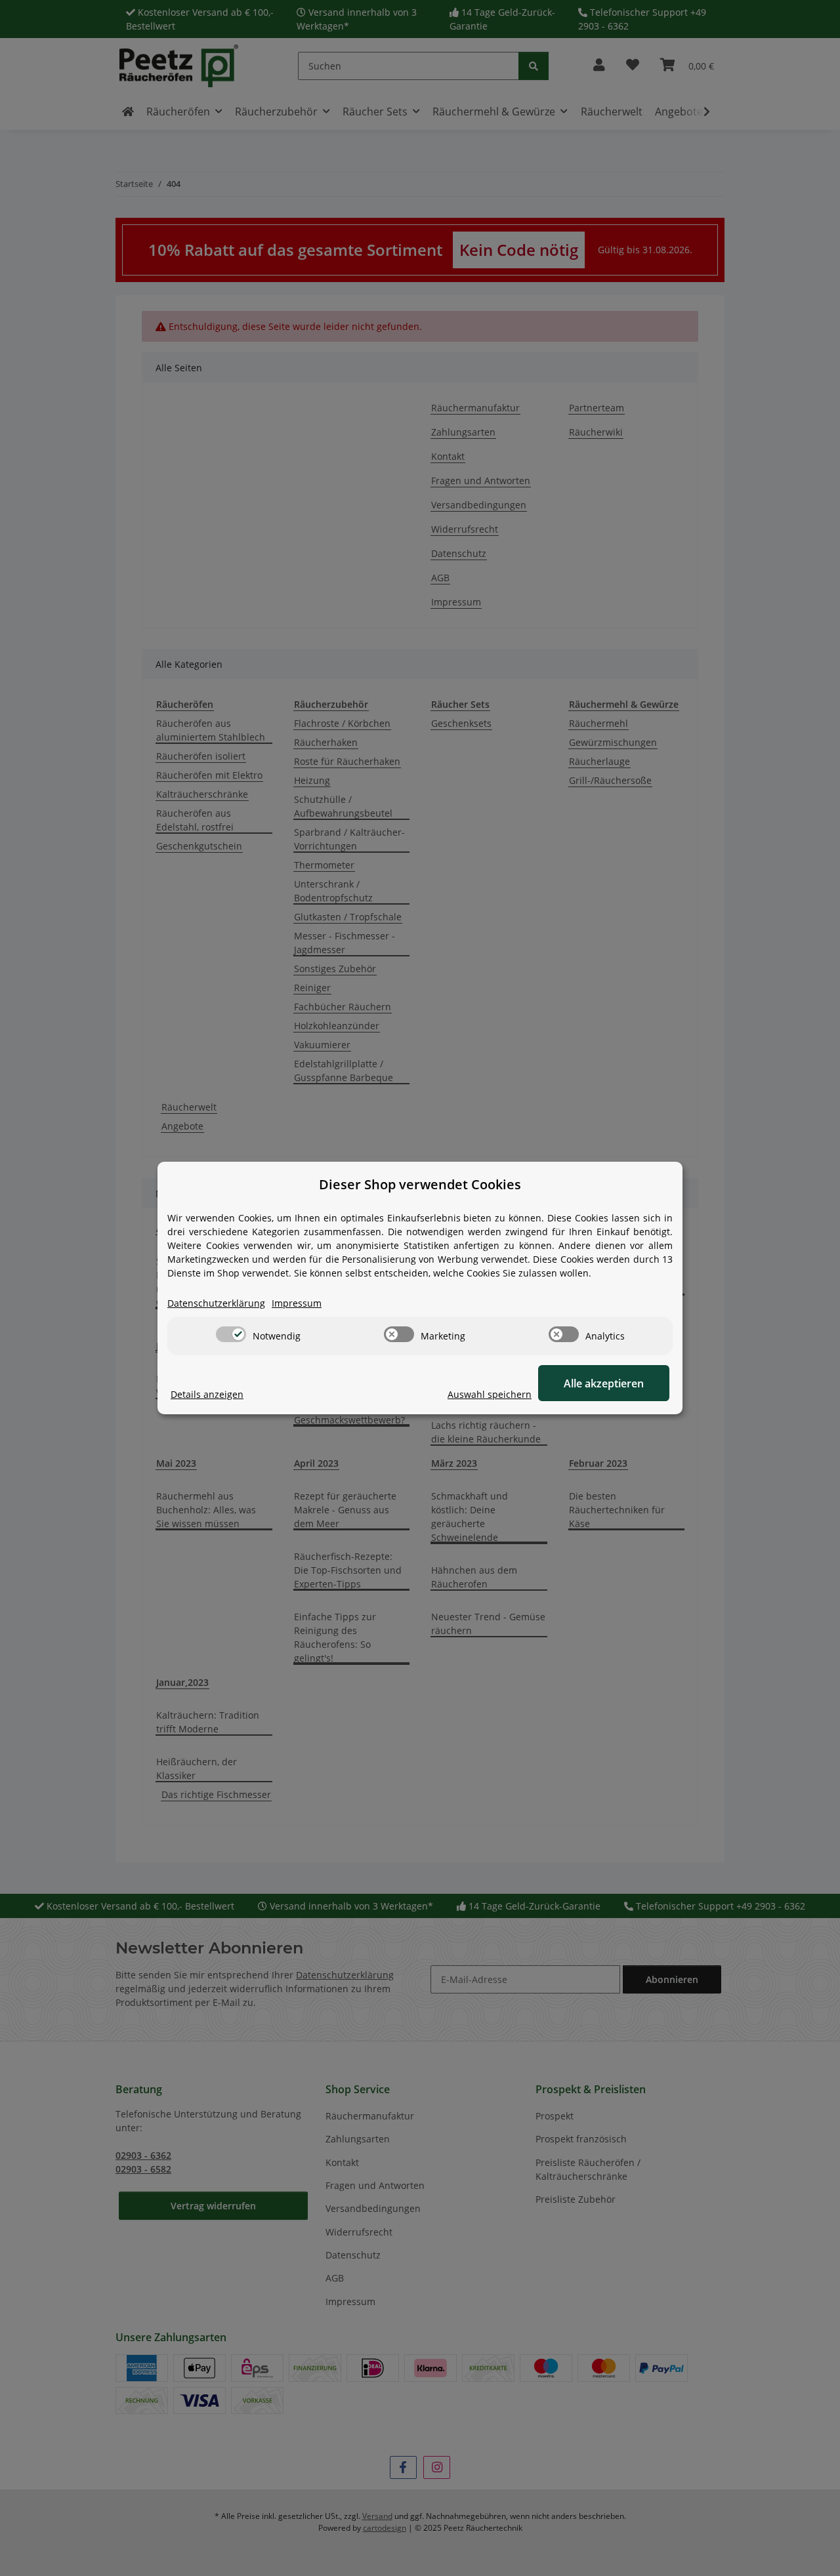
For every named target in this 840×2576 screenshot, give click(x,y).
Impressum (297, 1303)
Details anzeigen (207, 1394)
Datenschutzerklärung (216, 1303)
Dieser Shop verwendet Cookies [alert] (420, 1184)
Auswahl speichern (490, 1394)
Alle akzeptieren (604, 1383)
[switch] (231, 1334)
